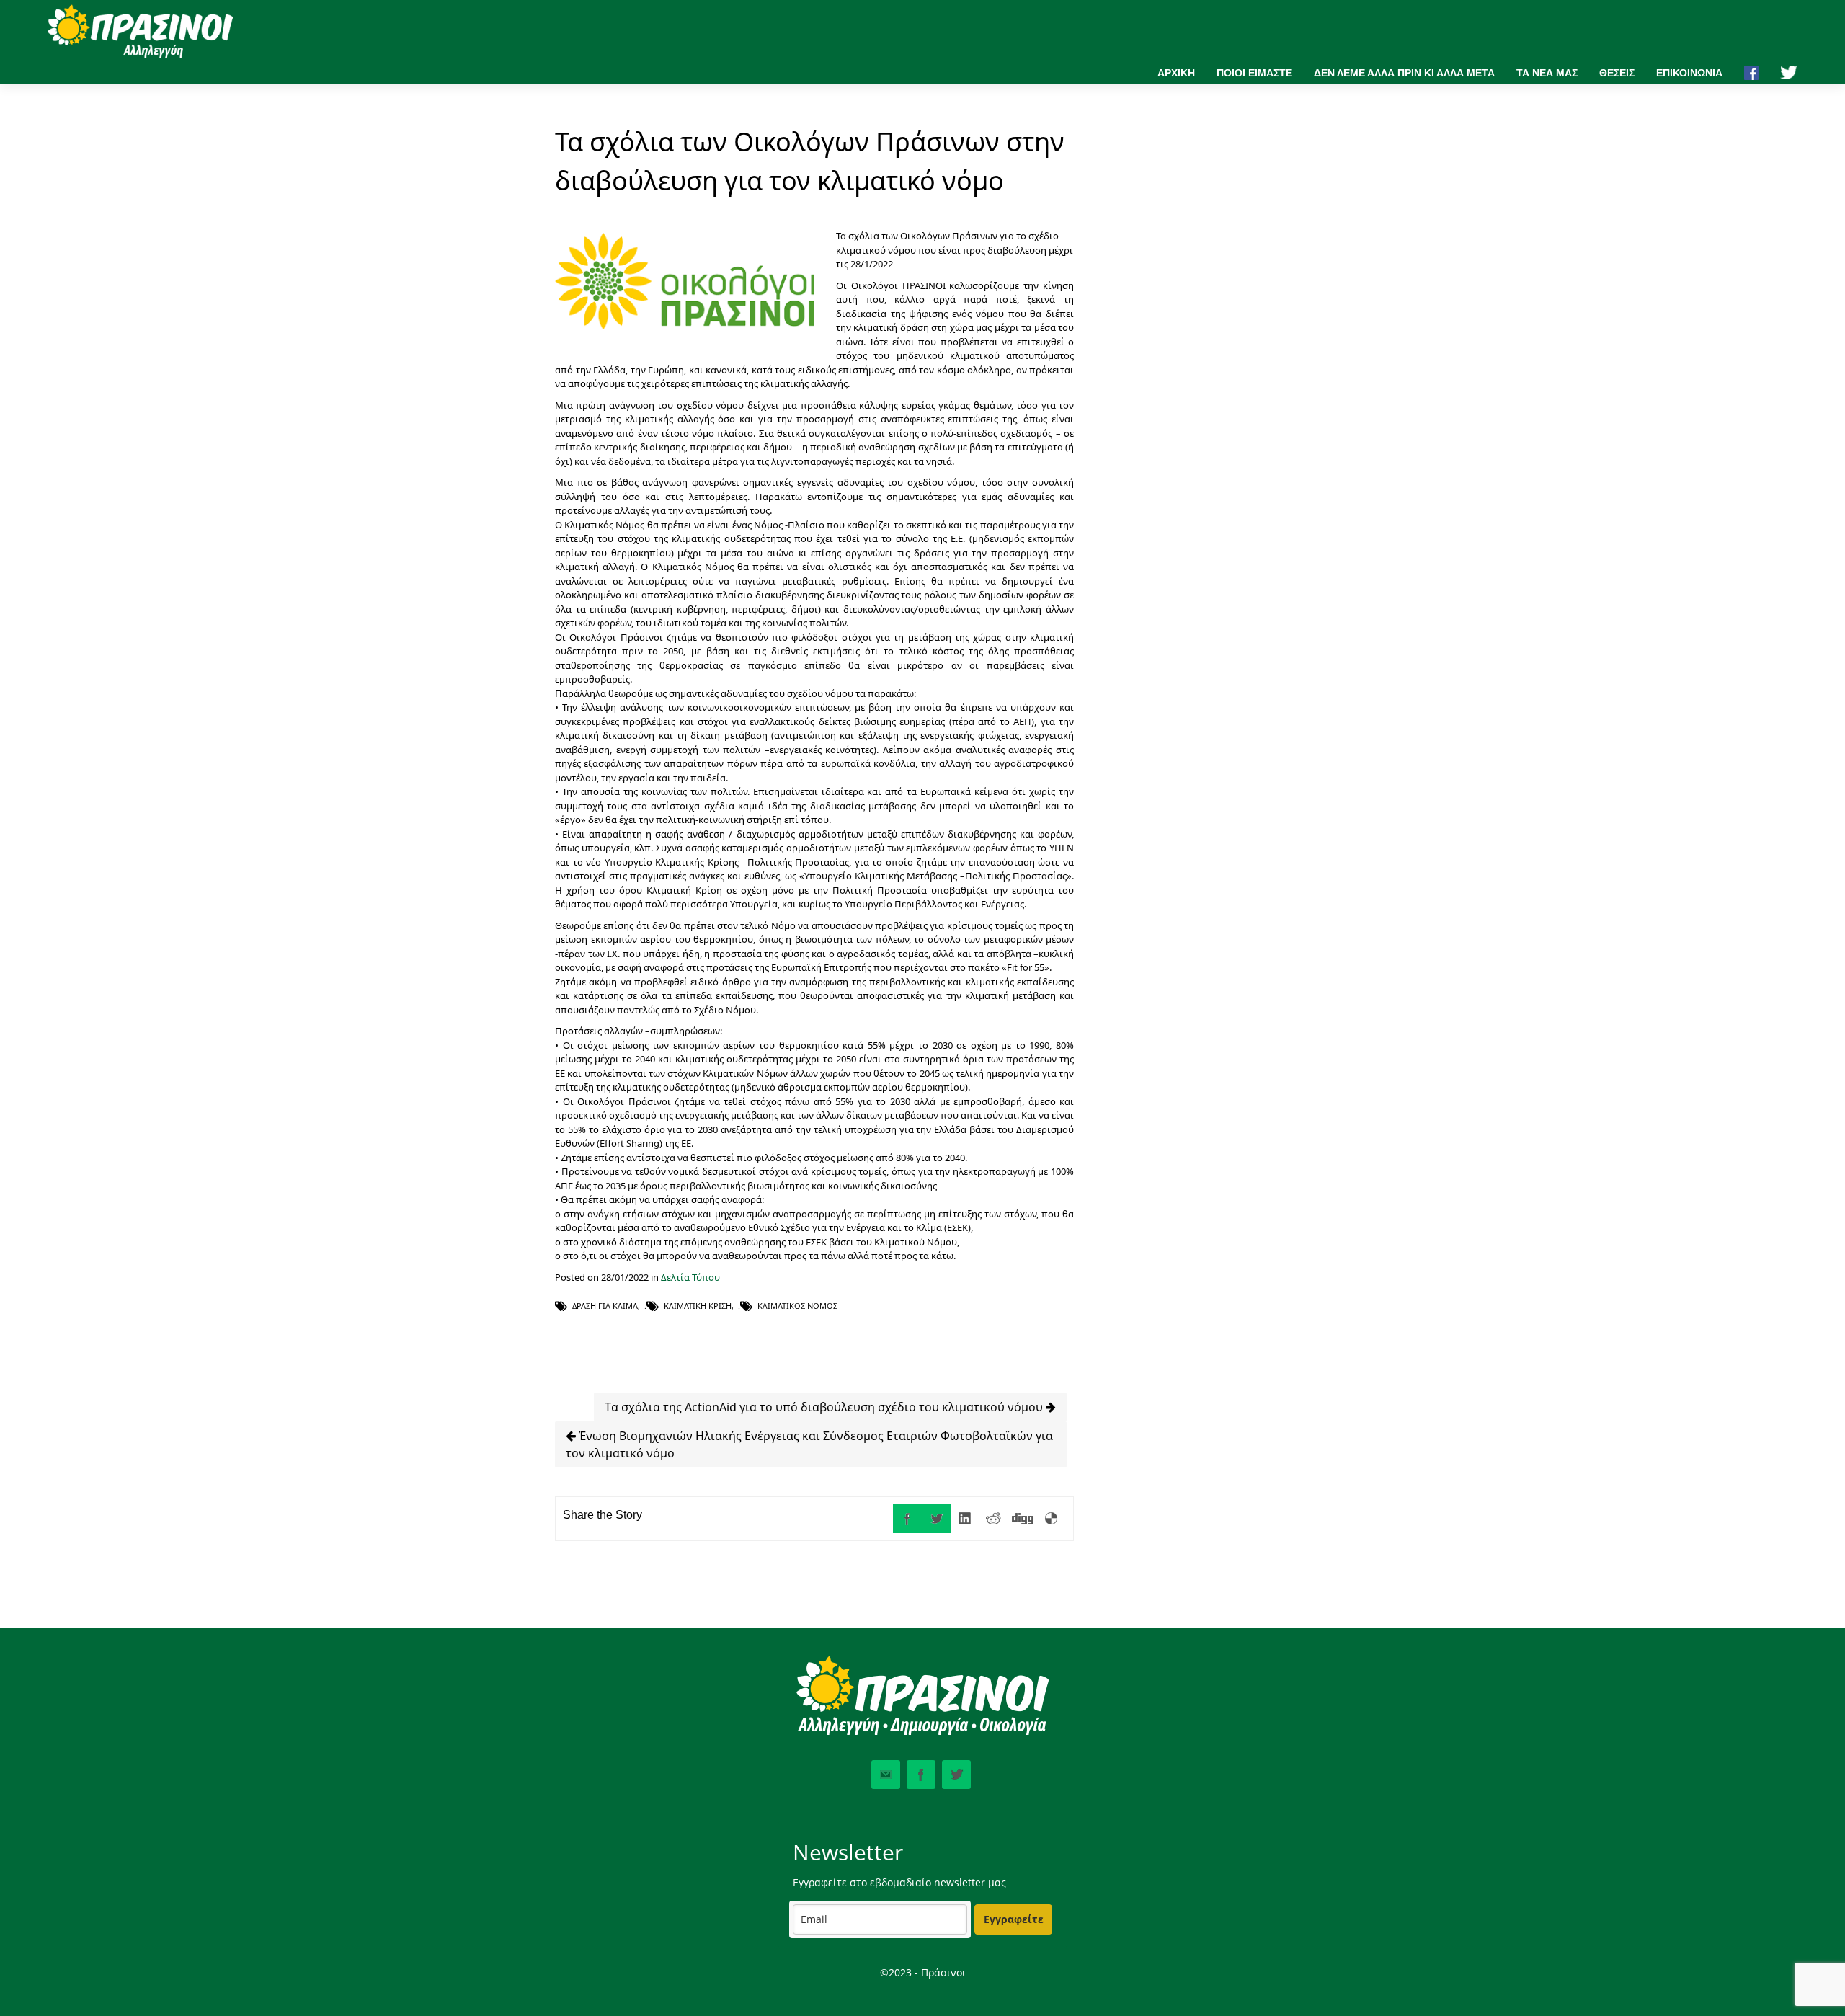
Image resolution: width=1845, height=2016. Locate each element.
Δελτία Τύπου (690, 1277)
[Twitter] (936, 1519)
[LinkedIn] (965, 1519)
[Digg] (1023, 1519)
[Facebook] (907, 1519)
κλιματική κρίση (698, 1306)
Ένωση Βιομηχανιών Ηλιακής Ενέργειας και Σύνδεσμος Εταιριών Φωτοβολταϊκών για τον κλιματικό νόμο (809, 1444)
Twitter (956, 1775)
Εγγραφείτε (1014, 1919)
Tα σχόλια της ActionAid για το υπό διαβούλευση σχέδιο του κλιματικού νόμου (825, 1407)
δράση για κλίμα (605, 1306)
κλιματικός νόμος (797, 1306)
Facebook (921, 1775)
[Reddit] (994, 1519)
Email (886, 1775)
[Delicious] (1052, 1519)
